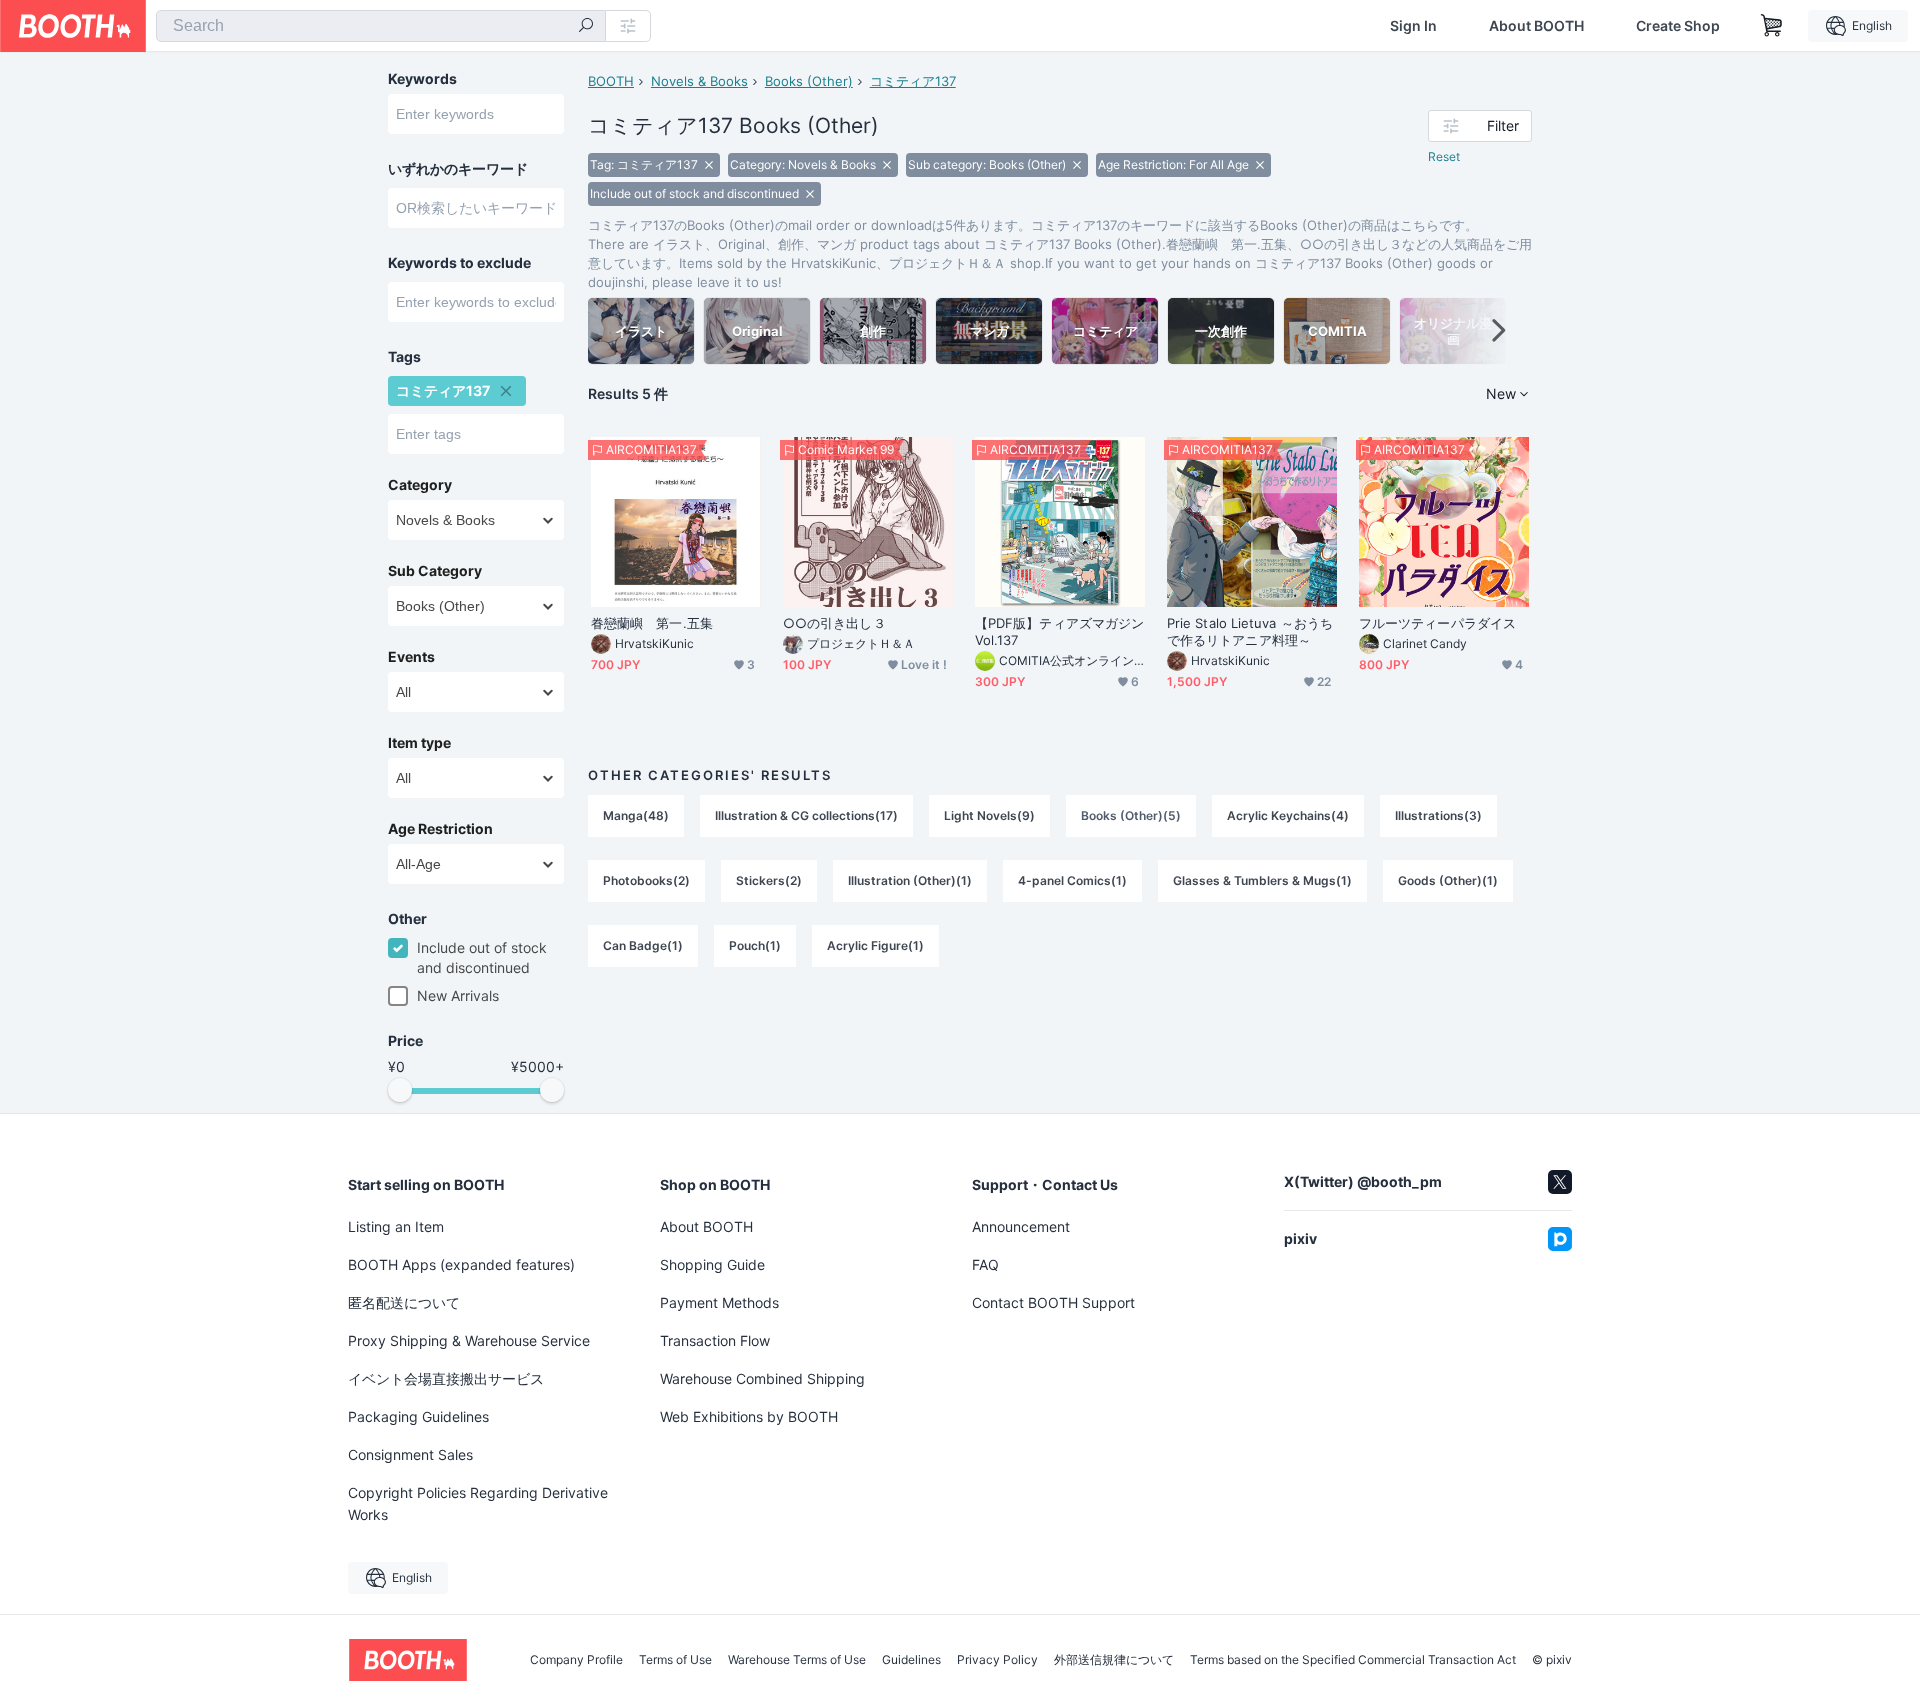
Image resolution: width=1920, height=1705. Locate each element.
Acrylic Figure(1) (875, 945)
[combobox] (381, 26)
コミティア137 (913, 81)
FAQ (985, 1264)
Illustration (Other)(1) (910, 880)
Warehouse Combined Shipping (762, 1378)
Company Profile (576, 1660)
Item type (419, 743)
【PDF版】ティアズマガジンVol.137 (1059, 631)
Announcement (1021, 1226)
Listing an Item (396, 1226)
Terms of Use (675, 1660)
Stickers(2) (769, 880)
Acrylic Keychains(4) (1288, 815)
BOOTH (611, 81)
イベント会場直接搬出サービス (446, 1378)
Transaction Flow (715, 1340)
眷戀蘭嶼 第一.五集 (652, 623)
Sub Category (435, 571)
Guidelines (911, 1660)
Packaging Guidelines (418, 1416)
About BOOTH (1536, 26)
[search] (586, 27)
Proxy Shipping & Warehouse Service (469, 1340)
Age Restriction (440, 829)
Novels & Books (699, 81)
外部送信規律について (1114, 1660)
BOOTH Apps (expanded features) (461, 1264)
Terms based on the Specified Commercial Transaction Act (1353, 1660)
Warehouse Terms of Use (797, 1660)
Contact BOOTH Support (1053, 1302)
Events (411, 657)
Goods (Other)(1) (1448, 880)
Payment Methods (719, 1302)
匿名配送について (404, 1302)
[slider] (400, 1090)
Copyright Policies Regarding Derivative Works (478, 1503)
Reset (1444, 156)
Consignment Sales (410, 1454)
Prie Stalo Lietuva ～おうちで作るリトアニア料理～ (1250, 631)
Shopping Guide (712, 1264)
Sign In (1413, 26)
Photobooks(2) (646, 880)
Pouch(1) (755, 945)
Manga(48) (636, 815)
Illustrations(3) (1438, 815)
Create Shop (1678, 26)
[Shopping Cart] (1772, 26)
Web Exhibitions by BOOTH (749, 1416)
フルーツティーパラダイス (1437, 623)
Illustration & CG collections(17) (806, 815)
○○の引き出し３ (834, 623)
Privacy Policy (997, 1660)
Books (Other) (809, 81)
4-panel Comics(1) (1072, 880)
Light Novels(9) (989, 815)
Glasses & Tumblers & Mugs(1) (1262, 880)
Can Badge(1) (643, 945)
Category (420, 485)
